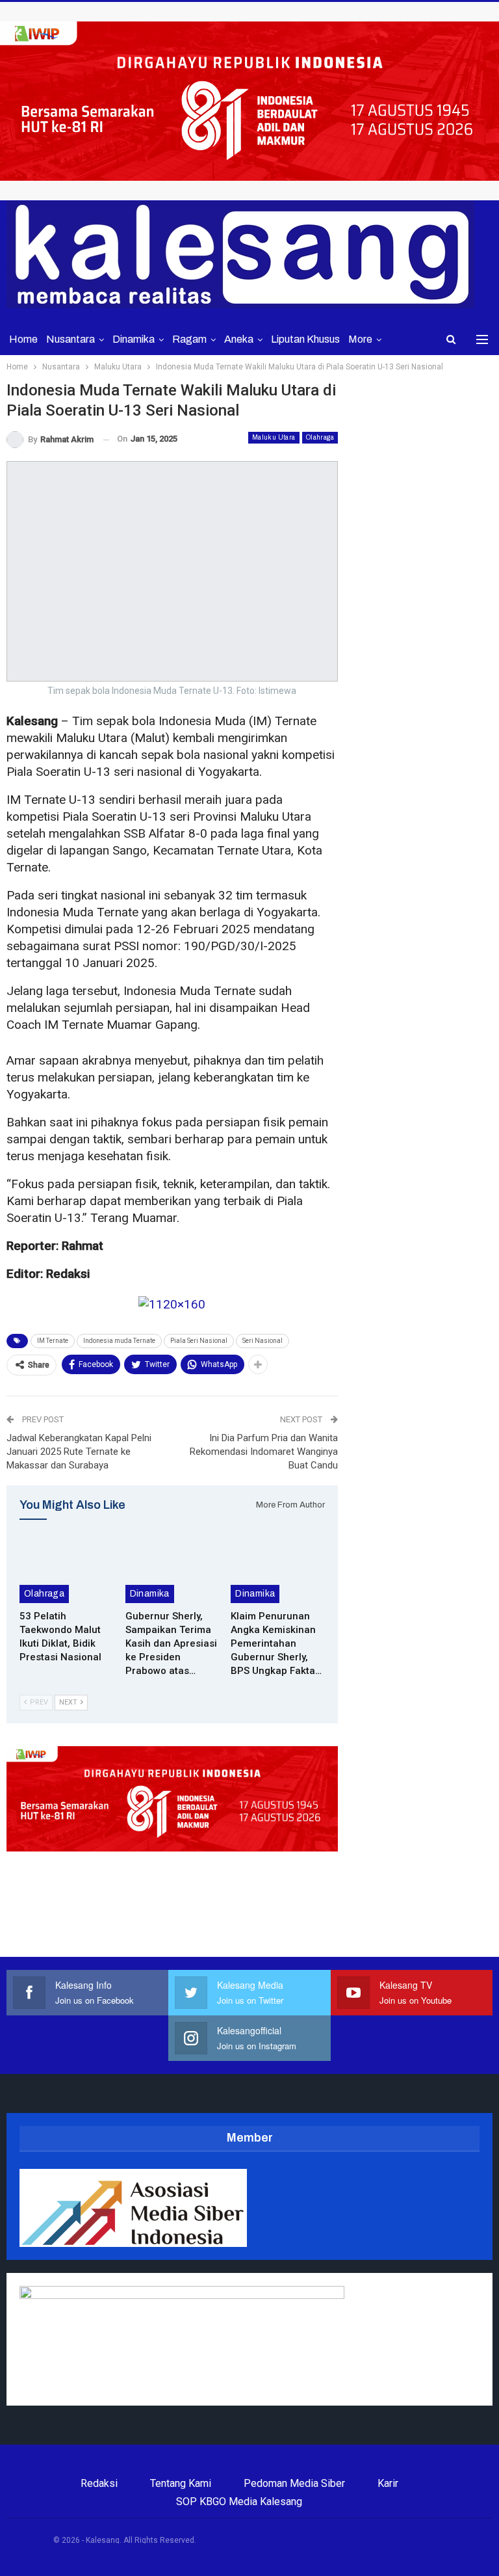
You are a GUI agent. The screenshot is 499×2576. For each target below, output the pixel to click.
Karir (388, 2483)
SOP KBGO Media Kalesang (239, 2502)
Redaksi (99, 2483)
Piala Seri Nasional (199, 1341)
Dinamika (134, 339)
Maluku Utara (274, 437)
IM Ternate (53, 1341)
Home (23, 339)
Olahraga (320, 437)
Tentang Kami (181, 2483)
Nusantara (70, 339)
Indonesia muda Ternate (119, 1341)
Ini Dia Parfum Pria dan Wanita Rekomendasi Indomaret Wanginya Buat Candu (264, 1452)
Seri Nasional (262, 1341)
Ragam (189, 339)
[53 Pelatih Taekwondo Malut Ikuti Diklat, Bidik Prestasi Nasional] (67, 1570)
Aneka (239, 339)
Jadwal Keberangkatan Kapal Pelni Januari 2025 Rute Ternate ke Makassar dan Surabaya (79, 1452)
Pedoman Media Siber (294, 2483)
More (360, 339)
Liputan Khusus (305, 339)
